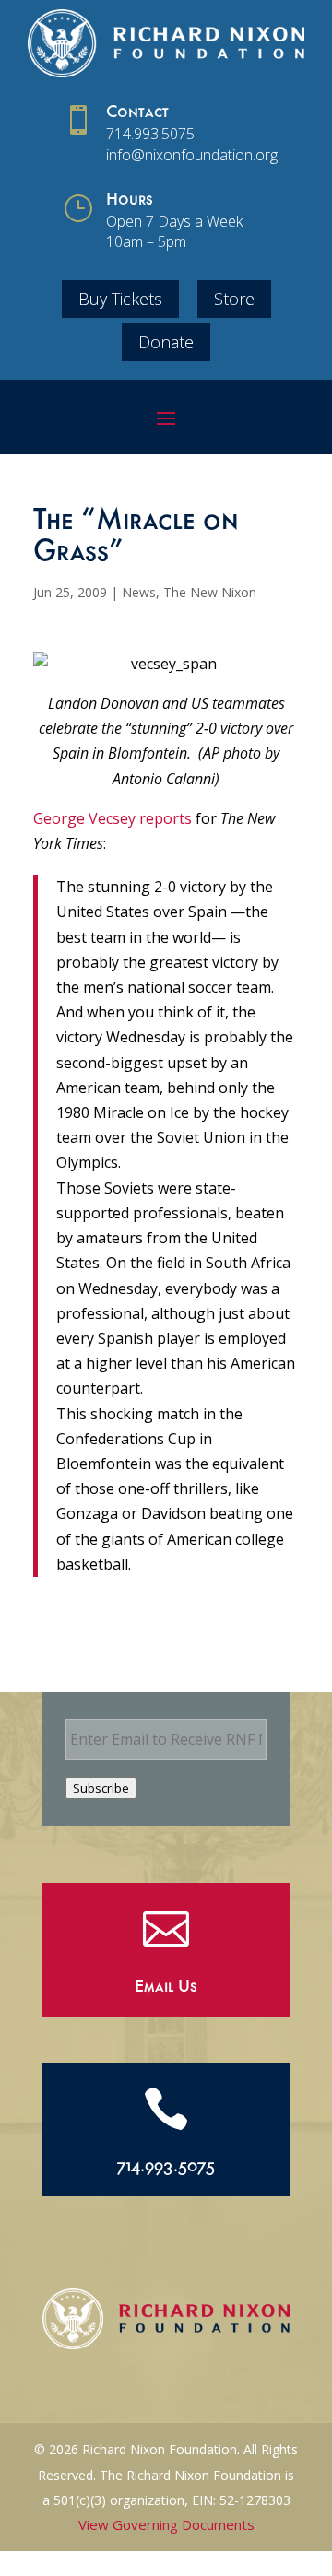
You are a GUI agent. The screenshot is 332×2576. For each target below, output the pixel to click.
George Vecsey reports (113, 818)
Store (234, 299)
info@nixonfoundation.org (192, 155)
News (139, 592)
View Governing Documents (166, 2524)
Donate (166, 342)
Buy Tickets (120, 299)
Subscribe (101, 1788)
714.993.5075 (150, 134)
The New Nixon (210, 592)
